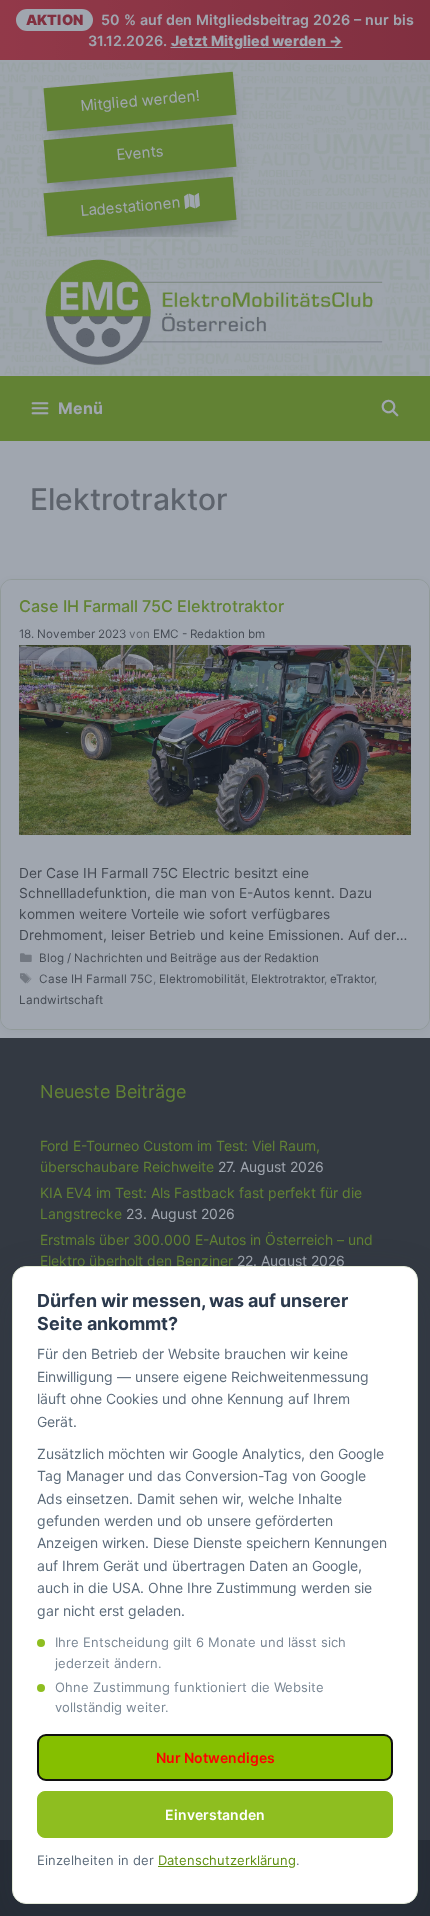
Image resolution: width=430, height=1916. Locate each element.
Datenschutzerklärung (227, 1860)
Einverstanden (215, 1814)
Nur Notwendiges (215, 1757)
